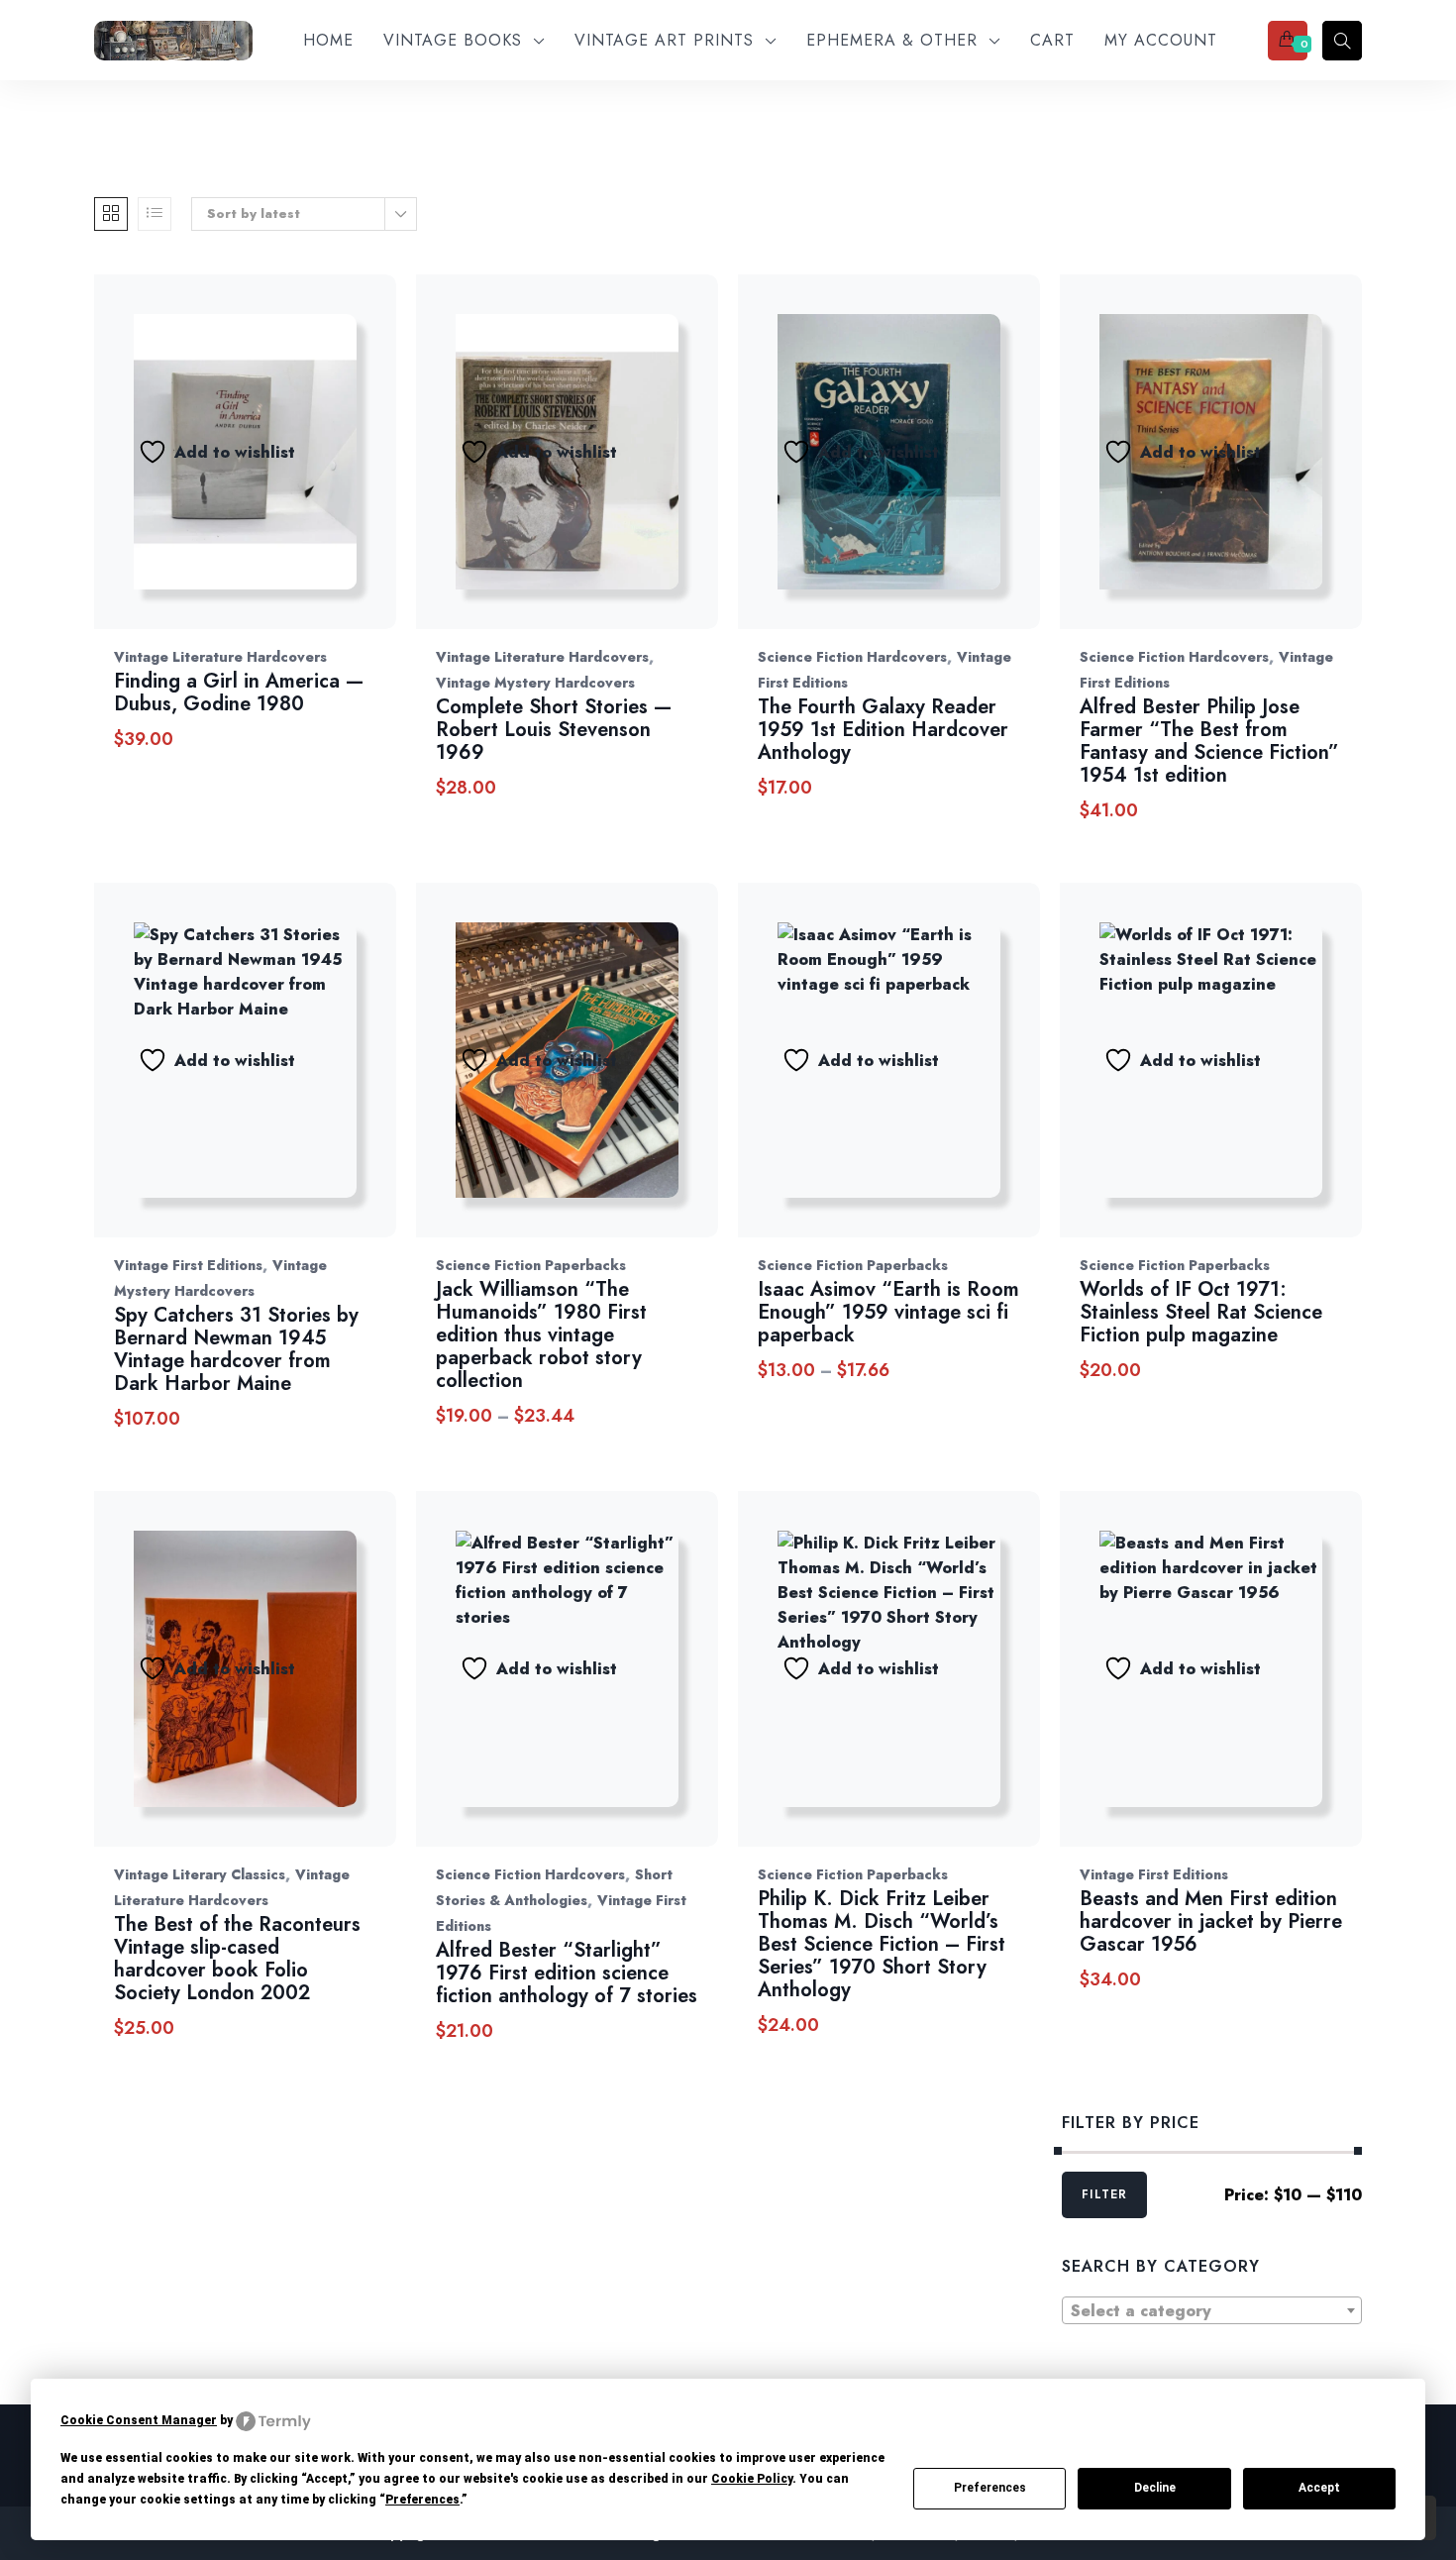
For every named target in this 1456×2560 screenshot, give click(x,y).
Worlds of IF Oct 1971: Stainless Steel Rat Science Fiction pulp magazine (1201, 1312)
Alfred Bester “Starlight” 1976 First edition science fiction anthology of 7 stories (567, 1973)
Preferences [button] (422, 2500)
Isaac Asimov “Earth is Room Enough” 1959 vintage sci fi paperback (888, 1312)
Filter (1104, 2194)
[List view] (155, 214)
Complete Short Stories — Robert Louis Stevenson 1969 (554, 730)
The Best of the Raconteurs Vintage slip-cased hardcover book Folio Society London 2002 (237, 1959)
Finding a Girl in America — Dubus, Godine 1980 (239, 693)
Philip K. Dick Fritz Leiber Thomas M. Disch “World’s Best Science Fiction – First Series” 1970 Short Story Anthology (882, 1944)
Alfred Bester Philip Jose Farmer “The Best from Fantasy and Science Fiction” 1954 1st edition (1209, 741)
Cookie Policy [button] (752, 2479)
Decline (1155, 2488)
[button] (376, 472)
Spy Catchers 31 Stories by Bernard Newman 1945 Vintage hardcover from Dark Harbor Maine (236, 1349)
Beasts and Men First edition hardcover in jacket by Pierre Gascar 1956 (1211, 1921)
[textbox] (1212, 2311)
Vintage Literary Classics (200, 1874)
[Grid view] (111, 214)
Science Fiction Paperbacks (531, 1265)
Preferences (990, 2488)
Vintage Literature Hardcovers (220, 657)
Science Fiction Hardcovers (852, 657)
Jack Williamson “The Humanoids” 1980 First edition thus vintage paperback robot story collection (541, 1335)
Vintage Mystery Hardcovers (535, 683)
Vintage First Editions (188, 1265)
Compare (324, 472)
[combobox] (1212, 2310)
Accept (1319, 2488)
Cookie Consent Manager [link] (139, 2420)
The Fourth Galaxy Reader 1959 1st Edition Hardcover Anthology (883, 730)
